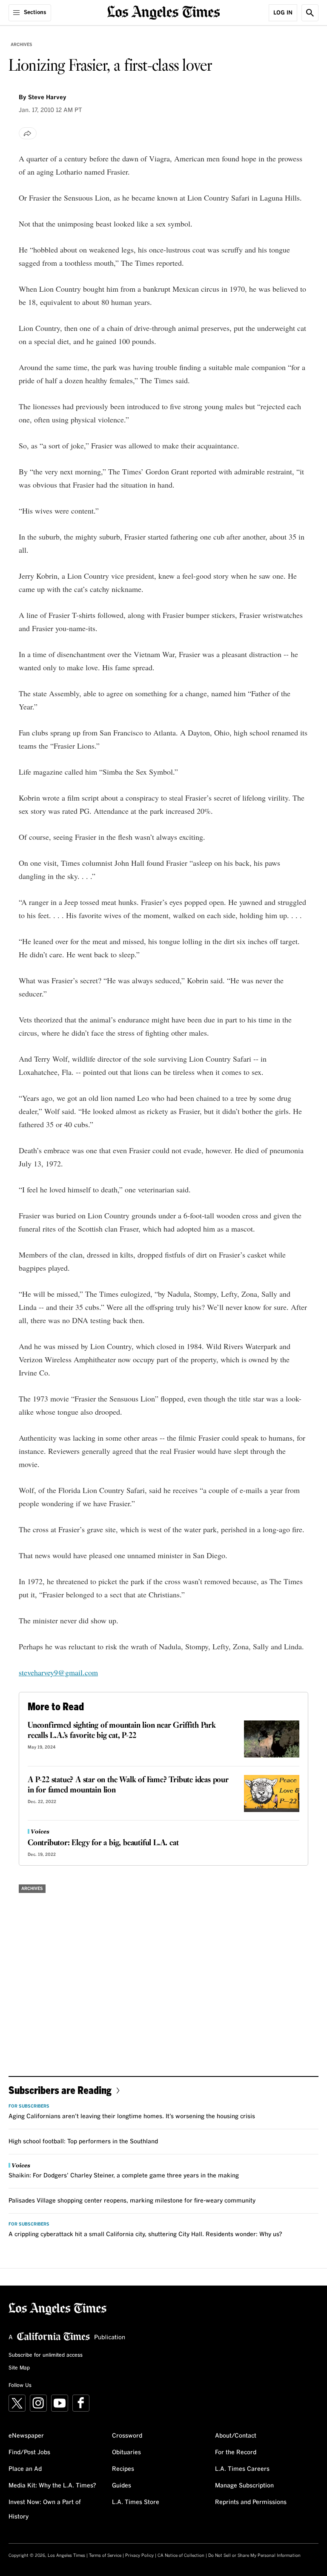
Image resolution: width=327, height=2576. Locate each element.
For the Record (236, 2453)
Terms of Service (105, 2556)
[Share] (28, 133)
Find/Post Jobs (29, 2453)
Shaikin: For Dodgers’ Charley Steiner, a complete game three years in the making (124, 2176)
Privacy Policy (139, 2556)
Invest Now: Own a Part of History (45, 2510)
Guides (122, 2486)
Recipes (123, 2469)
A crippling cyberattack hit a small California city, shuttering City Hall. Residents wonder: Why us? (145, 2234)
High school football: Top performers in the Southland (83, 2142)
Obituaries (126, 2453)
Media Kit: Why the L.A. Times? (52, 2486)
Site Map (19, 2368)
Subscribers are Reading (60, 2090)
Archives (22, 45)
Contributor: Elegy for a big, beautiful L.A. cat (103, 1843)
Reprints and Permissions (251, 2502)
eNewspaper (26, 2436)
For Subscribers (29, 2106)
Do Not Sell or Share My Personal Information (254, 2556)
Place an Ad (25, 2469)
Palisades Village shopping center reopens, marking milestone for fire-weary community (132, 2201)
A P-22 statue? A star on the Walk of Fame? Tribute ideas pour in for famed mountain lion (128, 1785)
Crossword (127, 2436)
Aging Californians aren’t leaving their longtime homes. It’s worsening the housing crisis (132, 2117)
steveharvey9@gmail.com (58, 1672)
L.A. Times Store (136, 2502)
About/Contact (236, 2436)
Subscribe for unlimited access (46, 2355)
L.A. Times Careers (242, 2469)
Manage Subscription (244, 2486)
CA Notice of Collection (181, 2556)
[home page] (164, 12)
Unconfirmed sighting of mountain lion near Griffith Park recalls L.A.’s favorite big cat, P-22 (122, 1731)
